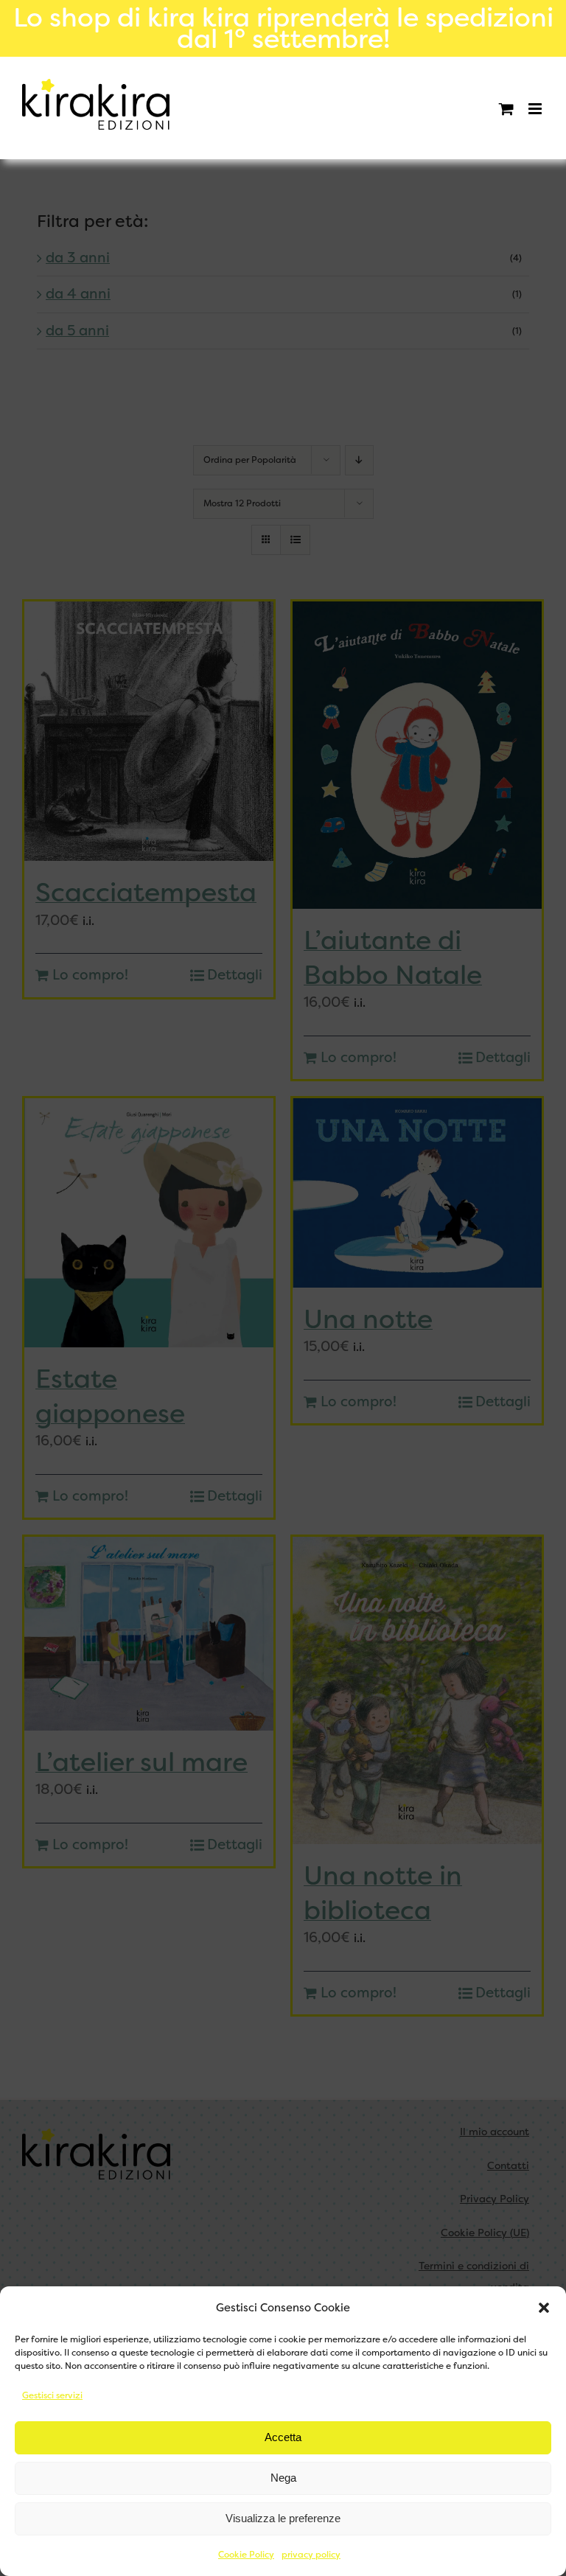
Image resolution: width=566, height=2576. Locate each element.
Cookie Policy (246, 2555)
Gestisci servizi (52, 2395)
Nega (283, 2478)
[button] (544, 2308)
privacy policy (311, 2555)
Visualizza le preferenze (283, 2518)
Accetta (283, 2437)
